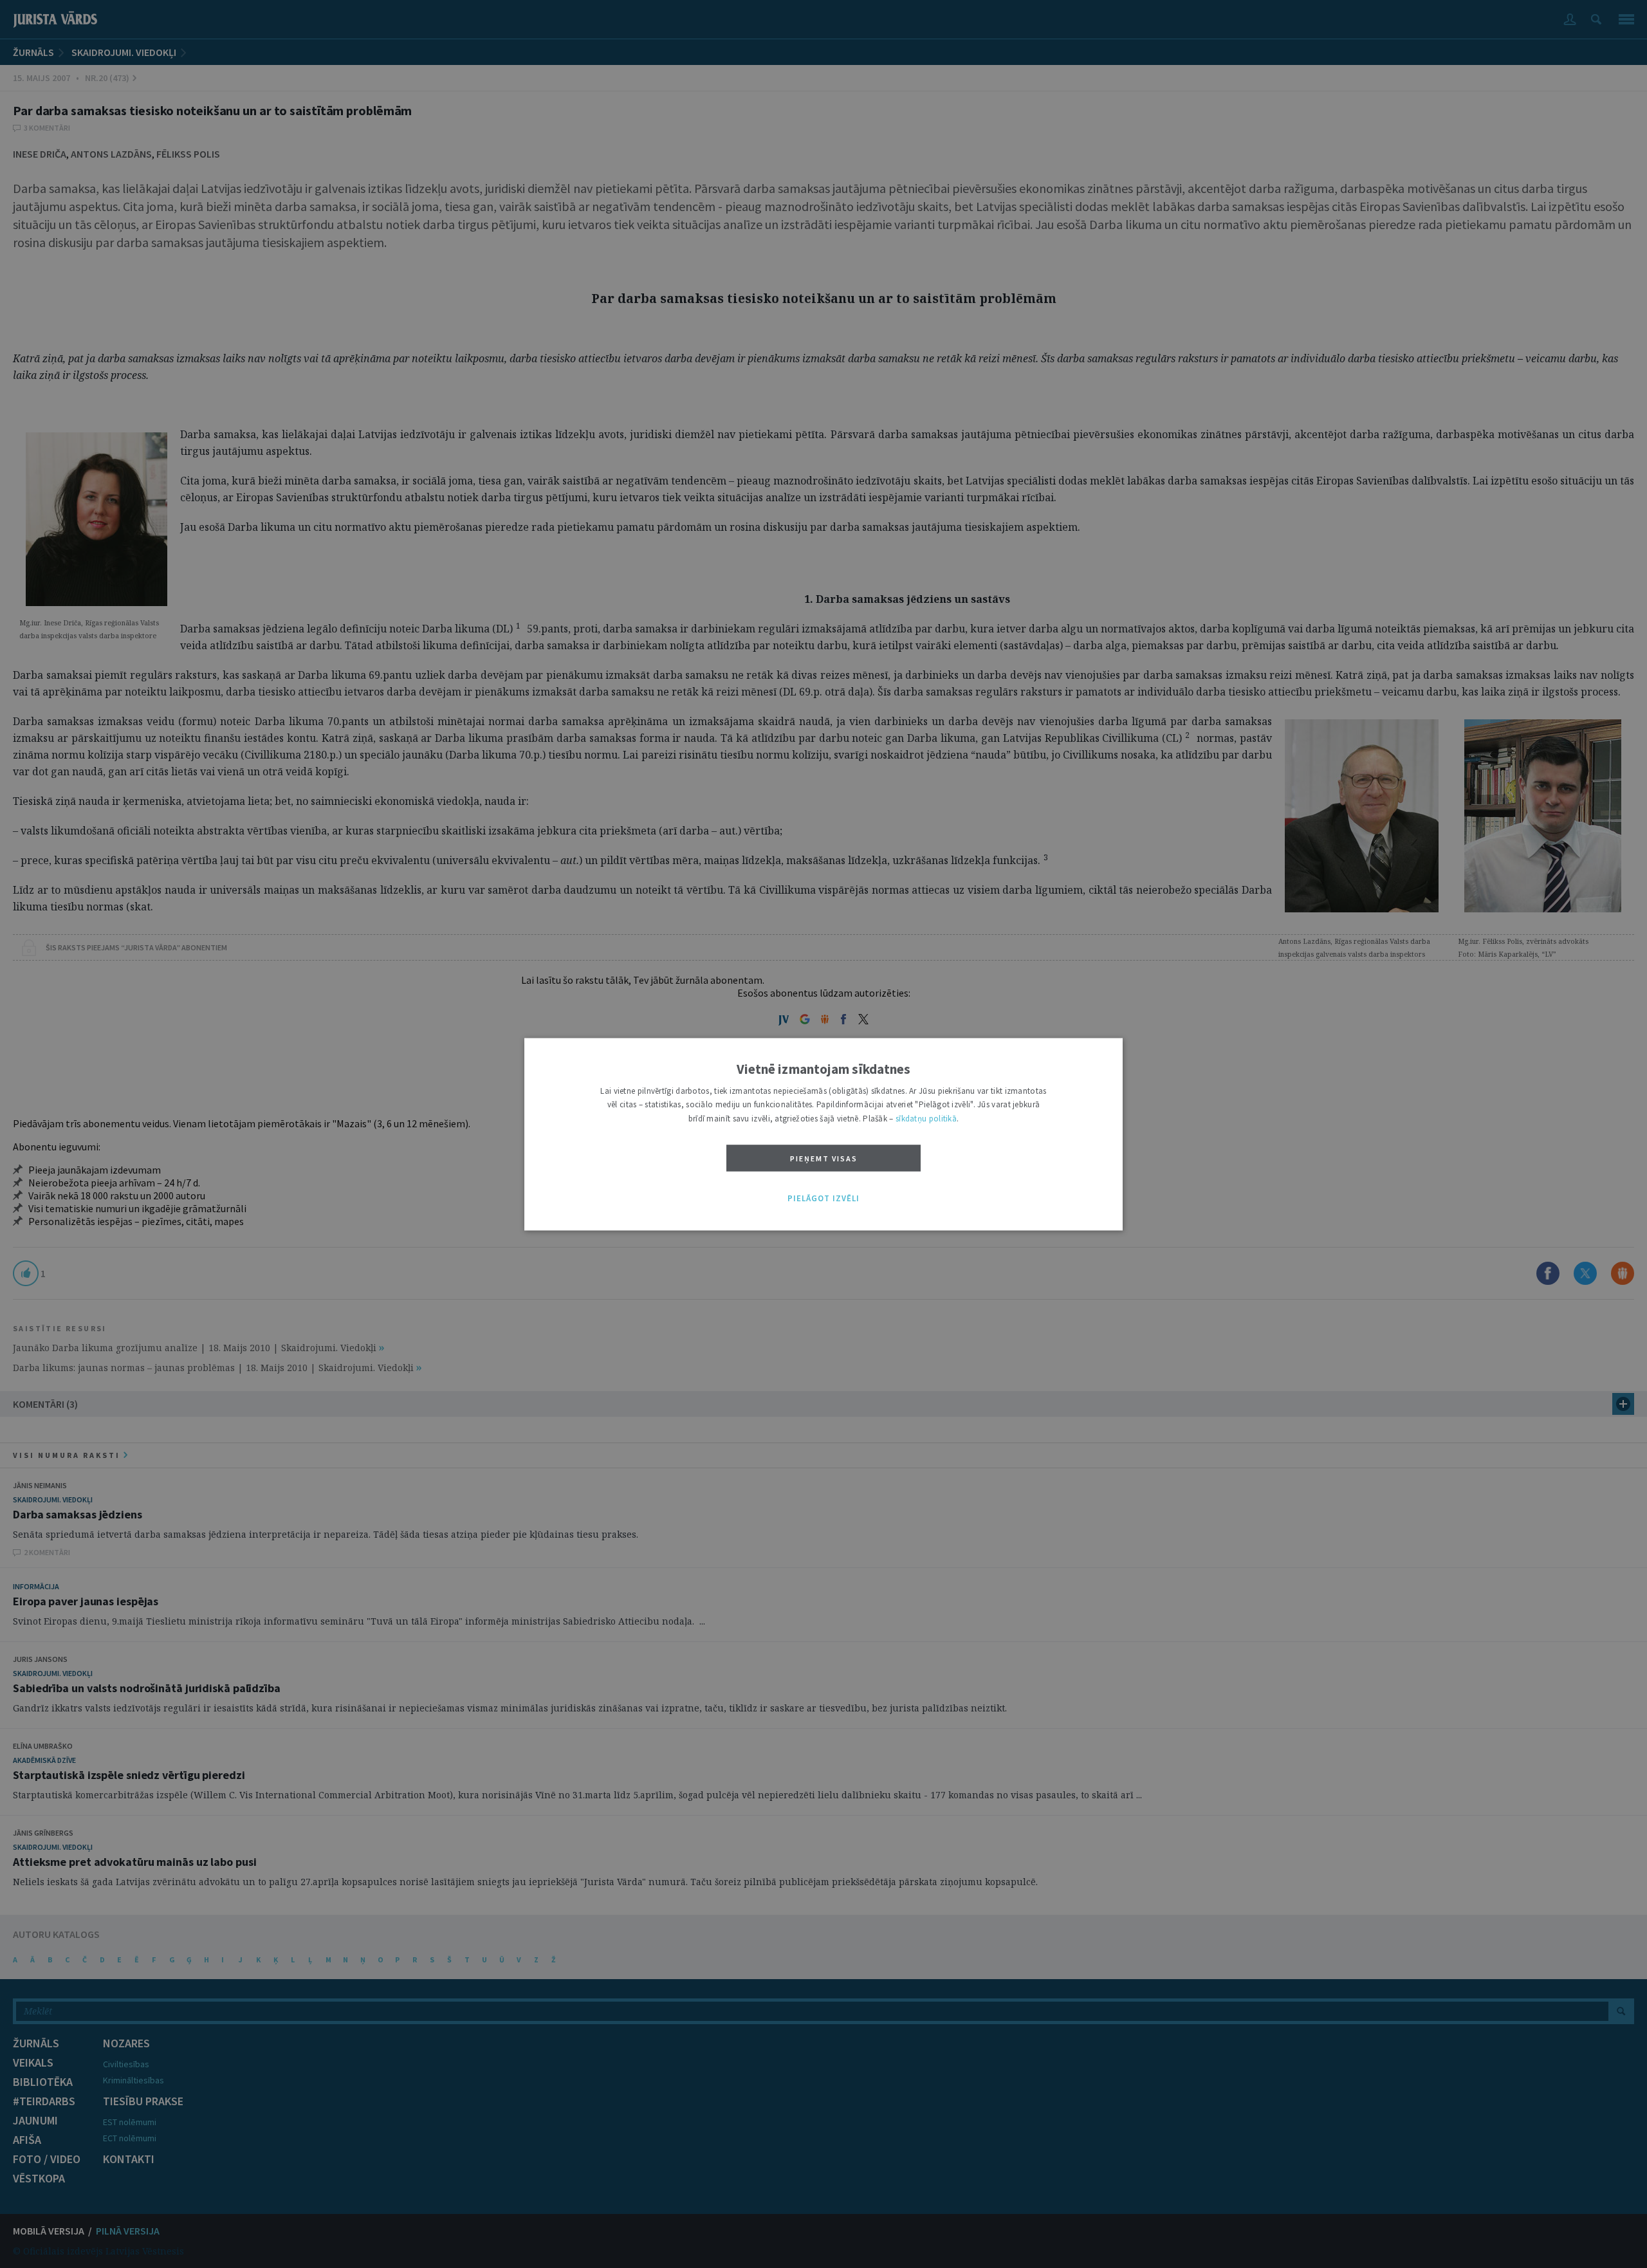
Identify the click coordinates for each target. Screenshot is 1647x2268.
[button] (823, 1199)
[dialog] (823, 1134)
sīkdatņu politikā (926, 1119)
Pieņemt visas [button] (824, 1159)
